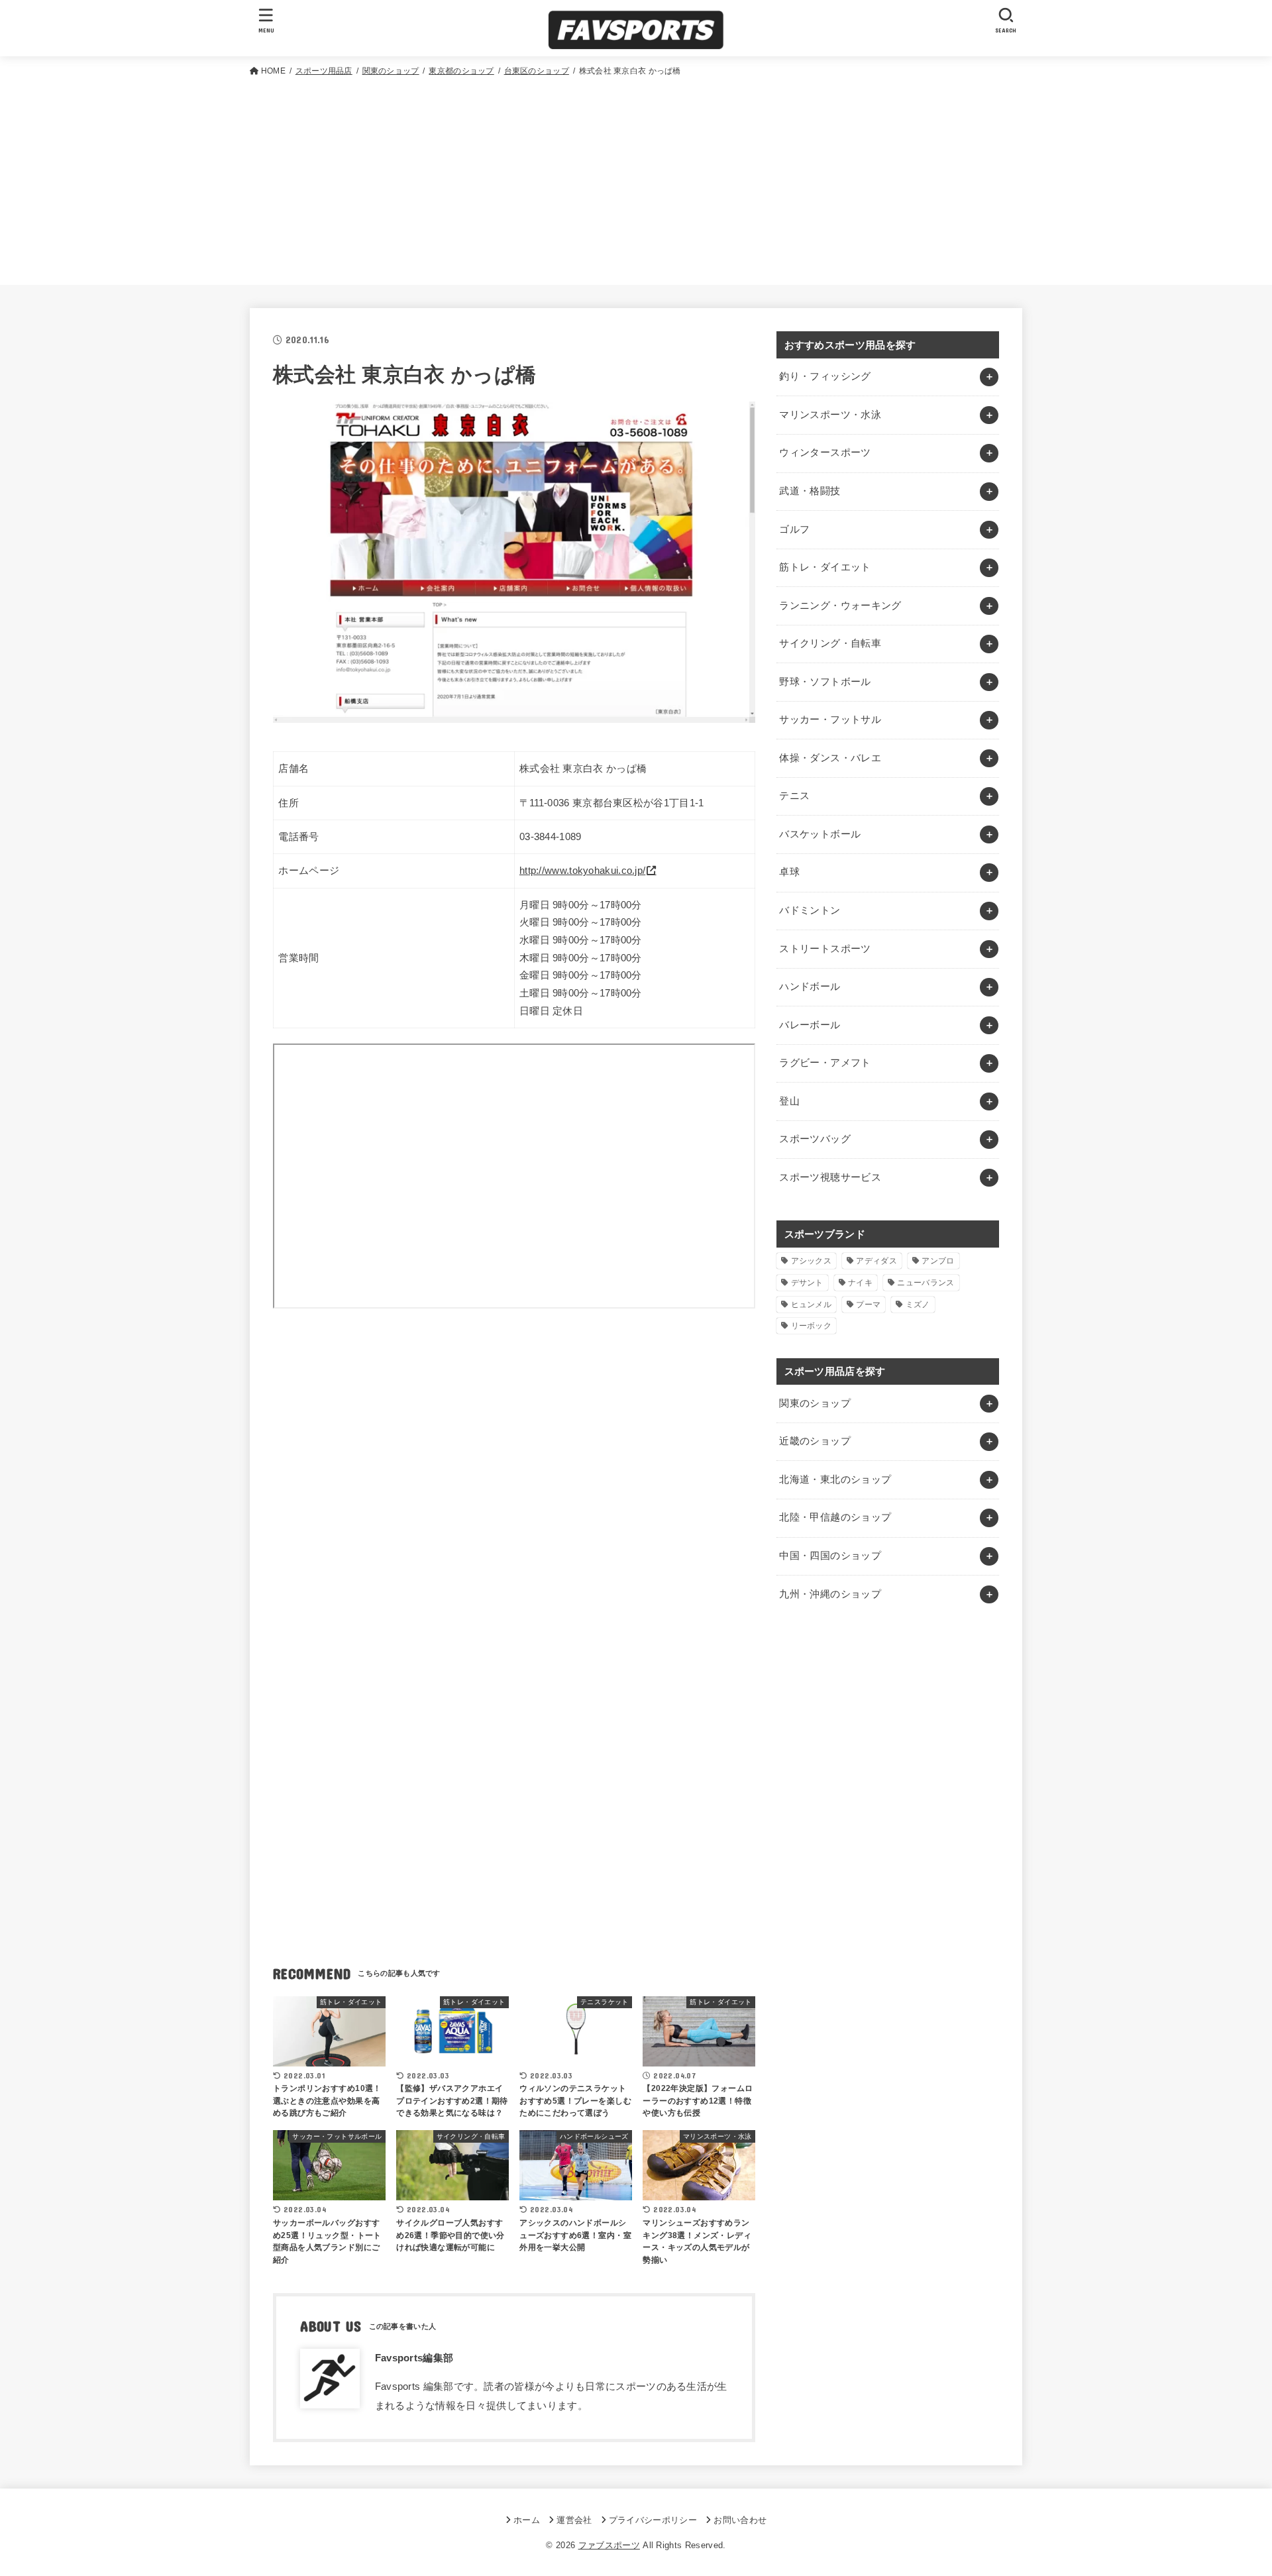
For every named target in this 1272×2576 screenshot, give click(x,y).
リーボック (812, 1326)
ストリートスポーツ (825, 949)
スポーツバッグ (815, 1139)
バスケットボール (820, 834)
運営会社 (574, 2520)
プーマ (868, 1305)
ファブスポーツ (609, 2545)
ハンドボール (810, 987)
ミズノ (918, 1305)
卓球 (789, 872)
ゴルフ (794, 529)
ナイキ (860, 1283)
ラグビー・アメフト (825, 1063)
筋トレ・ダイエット (825, 567)
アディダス (876, 1261)
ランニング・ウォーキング (840, 606)
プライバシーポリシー (653, 2520)
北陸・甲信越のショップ (835, 1517)
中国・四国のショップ (830, 1556)
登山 (789, 1101)
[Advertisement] (636, 178)
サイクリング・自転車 (830, 643)
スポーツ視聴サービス (830, 1177)
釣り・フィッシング (825, 376)
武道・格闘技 (810, 491)
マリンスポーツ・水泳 (830, 415)
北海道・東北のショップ (835, 1479)
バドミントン (810, 910)
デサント (807, 1283)
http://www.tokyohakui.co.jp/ (582, 871)
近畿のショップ (815, 1441)
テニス (794, 796)
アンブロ (938, 1261)
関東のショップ (815, 1403)
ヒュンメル (812, 1305)
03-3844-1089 (551, 837)
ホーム (527, 2520)
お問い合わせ (740, 2520)
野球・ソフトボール (825, 682)
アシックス (812, 1261)
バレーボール (810, 1025)
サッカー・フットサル (830, 720)
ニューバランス (926, 1283)
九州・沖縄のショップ (830, 1594)
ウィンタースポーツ (825, 453)
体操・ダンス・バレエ (830, 758)
